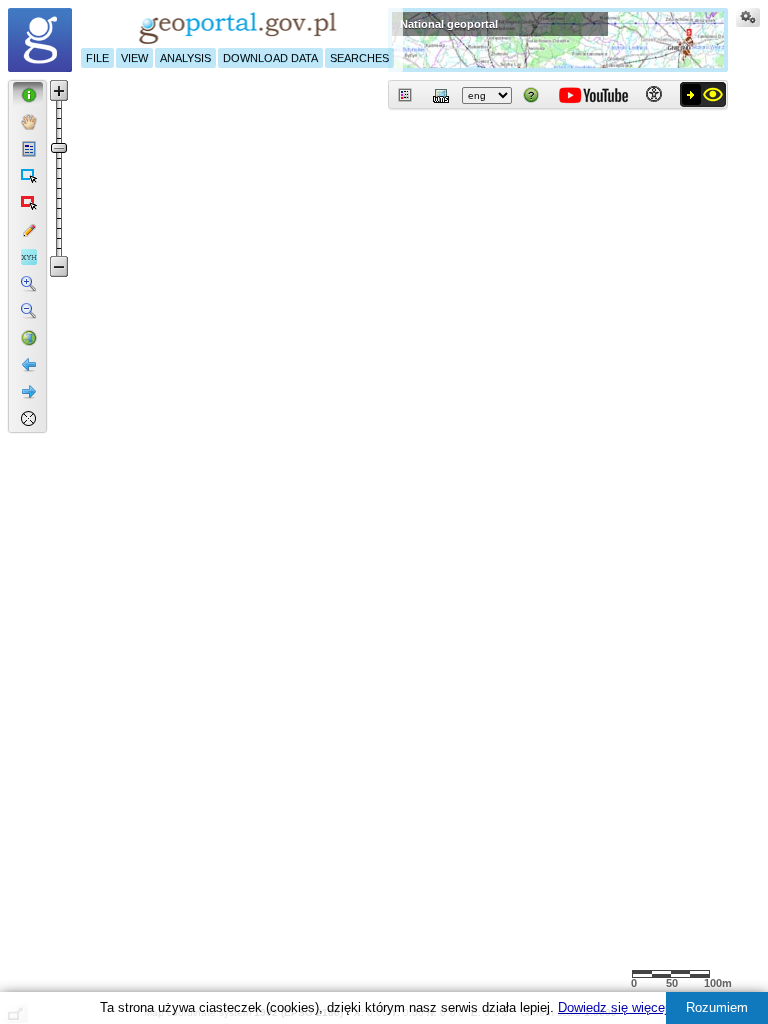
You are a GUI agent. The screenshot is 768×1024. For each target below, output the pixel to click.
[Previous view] (28, 363)
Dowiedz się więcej (613, 1007)
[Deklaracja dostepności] (654, 95)
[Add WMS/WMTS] (442, 95)
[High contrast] (703, 94)
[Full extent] (28, 336)
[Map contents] (406, 95)
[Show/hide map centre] (28, 417)
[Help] (532, 95)
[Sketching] (28, 228)
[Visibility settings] (748, 20)
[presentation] (15, 84)
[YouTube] (593, 92)
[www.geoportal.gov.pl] (40, 40)
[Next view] (28, 390)
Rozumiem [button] (717, 1007)
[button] (28, 93)
